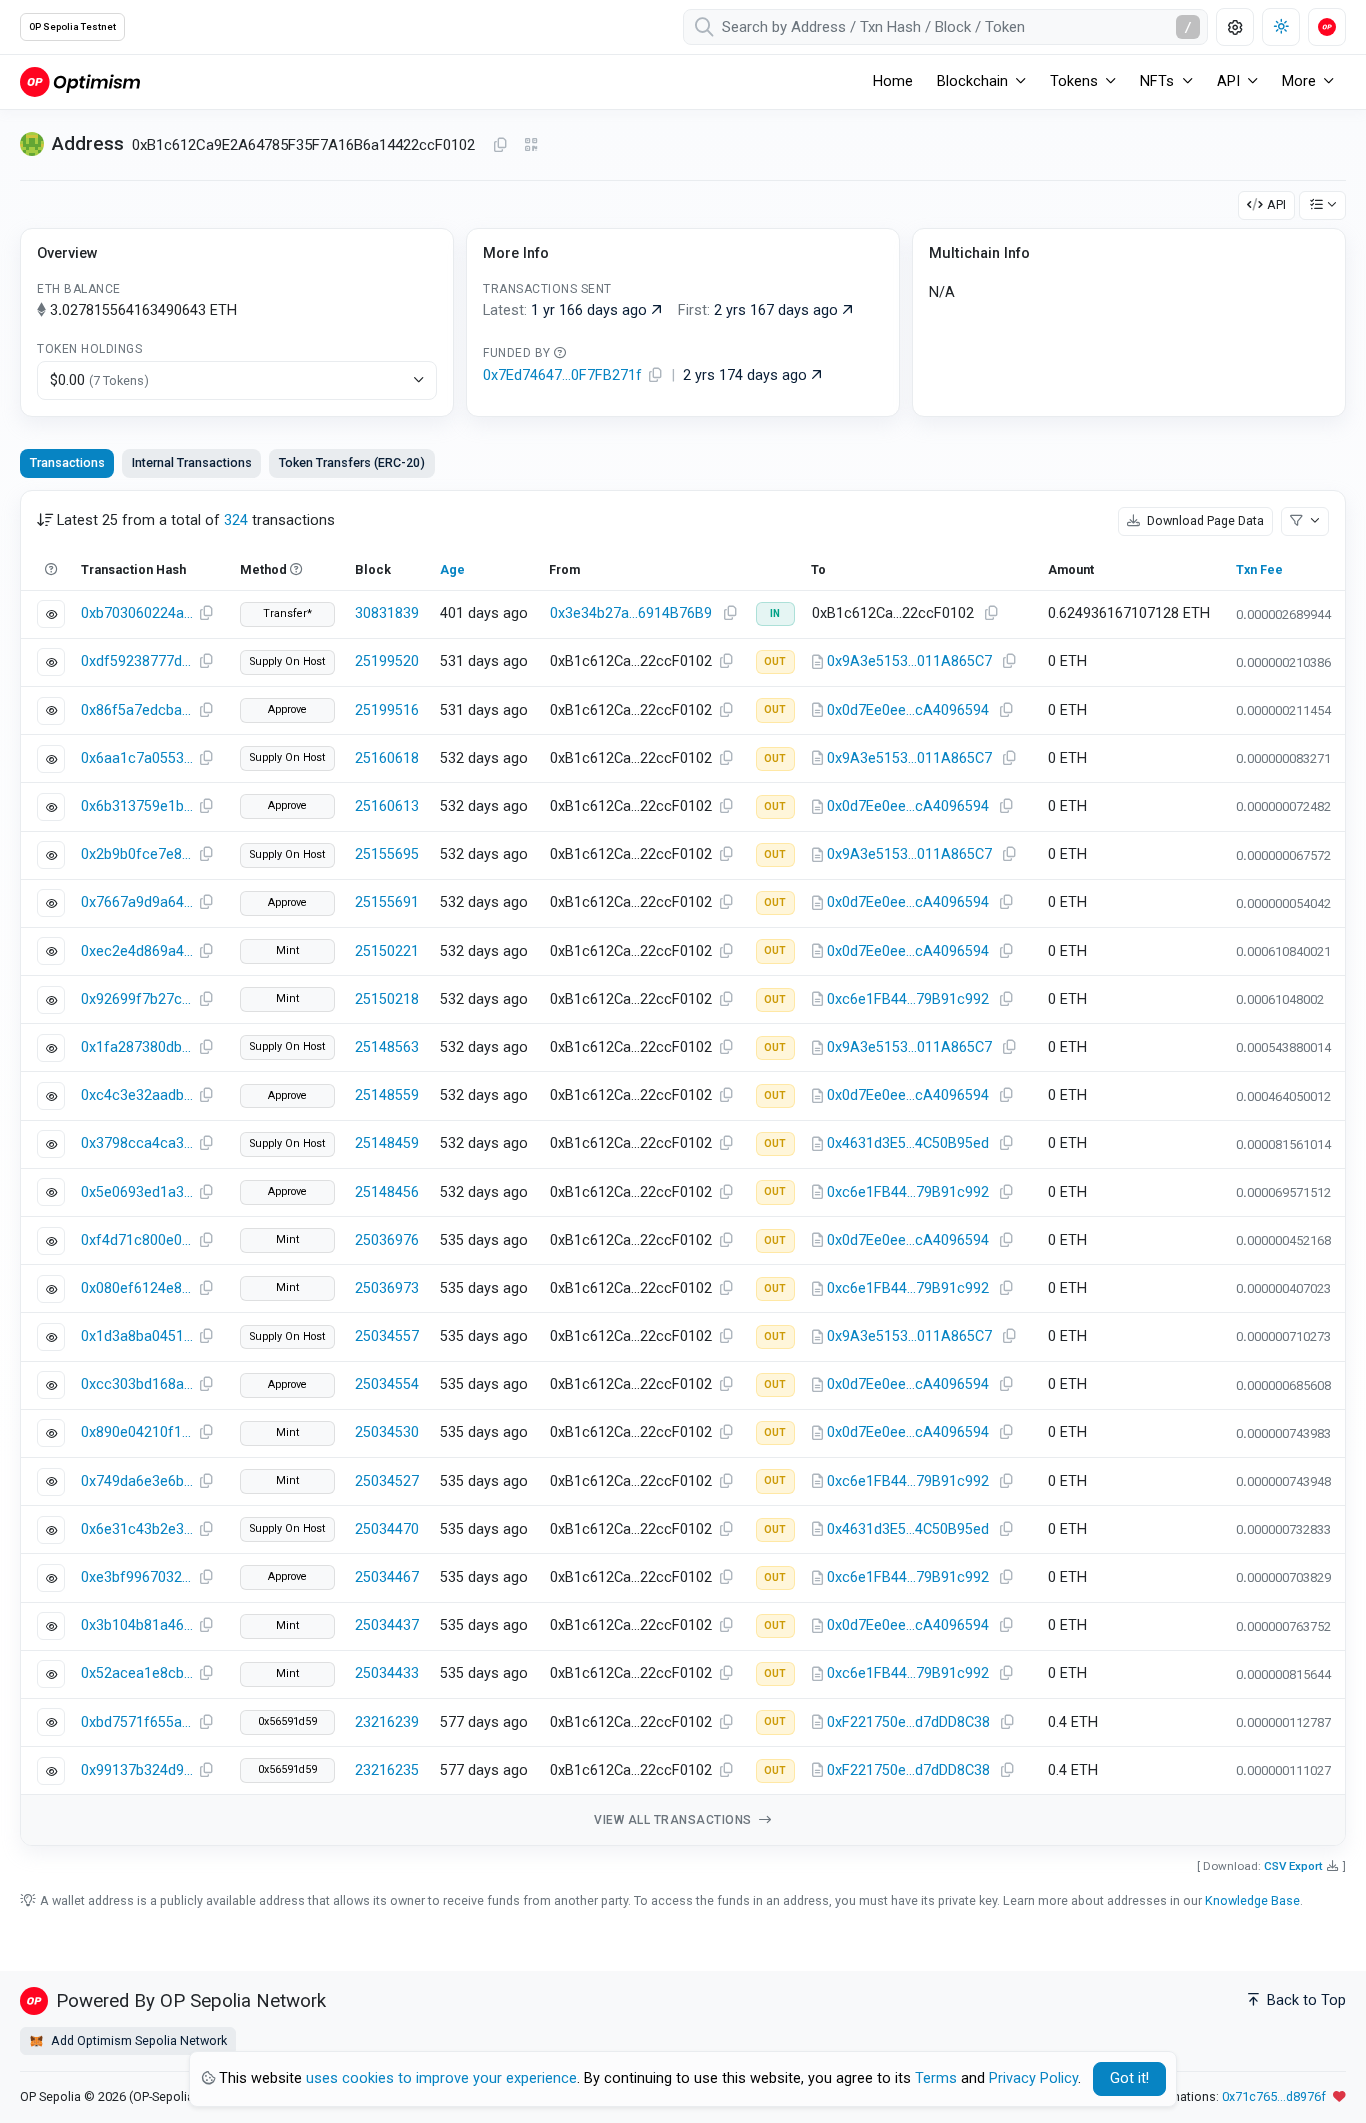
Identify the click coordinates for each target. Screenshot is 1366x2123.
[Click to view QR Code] (531, 145)
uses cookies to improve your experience (441, 2078)
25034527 (387, 1481)
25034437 (387, 1625)
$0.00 (99, 380)
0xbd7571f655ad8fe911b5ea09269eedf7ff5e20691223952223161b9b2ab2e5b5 (137, 1722)
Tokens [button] (1074, 81)
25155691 (387, 902)
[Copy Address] (500, 146)
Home (893, 81)
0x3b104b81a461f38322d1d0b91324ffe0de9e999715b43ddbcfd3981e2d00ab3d (137, 1625)
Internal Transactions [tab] (192, 462)
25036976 (387, 1240)
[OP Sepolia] (80, 81)
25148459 (387, 1143)
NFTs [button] (1157, 81)
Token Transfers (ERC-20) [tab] (352, 462)
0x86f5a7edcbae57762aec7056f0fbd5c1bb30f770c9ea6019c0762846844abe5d (137, 710)
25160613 (387, 806)
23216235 (387, 1770)
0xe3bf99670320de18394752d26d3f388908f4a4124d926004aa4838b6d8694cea (137, 1577)
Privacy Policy (1033, 2078)
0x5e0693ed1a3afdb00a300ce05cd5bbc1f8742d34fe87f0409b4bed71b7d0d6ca (137, 1192)
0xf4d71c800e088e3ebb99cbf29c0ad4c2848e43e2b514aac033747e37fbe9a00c (137, 1240)
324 (236, 520)
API (1276, 204)
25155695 (387, 854)
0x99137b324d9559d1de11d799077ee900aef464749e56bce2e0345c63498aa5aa (137, 1770)
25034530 (387, 1432)
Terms (936, 2078)
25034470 (387, 1529)
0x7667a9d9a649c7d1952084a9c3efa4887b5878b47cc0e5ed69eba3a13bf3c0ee (137, 902)
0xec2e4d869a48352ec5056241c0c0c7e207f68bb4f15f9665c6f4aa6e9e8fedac (137, 951)
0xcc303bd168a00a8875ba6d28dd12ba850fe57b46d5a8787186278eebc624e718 (137, 1384)
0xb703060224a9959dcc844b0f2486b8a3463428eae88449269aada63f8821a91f (137, 613)
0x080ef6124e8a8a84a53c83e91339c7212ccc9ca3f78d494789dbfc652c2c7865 (137, 1288)
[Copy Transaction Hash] (206, 614)
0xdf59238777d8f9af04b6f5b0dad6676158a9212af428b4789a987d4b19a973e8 (137, 661)
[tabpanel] (683, 1168)
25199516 (387, 710)
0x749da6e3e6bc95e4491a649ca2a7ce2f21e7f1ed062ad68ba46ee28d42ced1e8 (137, 1481)
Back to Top (1304, 2000)
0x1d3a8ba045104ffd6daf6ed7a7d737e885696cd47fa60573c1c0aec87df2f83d (137, 1336)
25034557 (387, 1336)
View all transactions (674, 1820)
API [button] (1228, 81)
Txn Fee (1259, 569)
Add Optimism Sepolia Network (137, 2040)
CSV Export (1293, 1866)
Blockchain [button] (972, 81)
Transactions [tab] (67, 462)
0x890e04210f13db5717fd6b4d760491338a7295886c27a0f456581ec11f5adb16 (137, 1432)
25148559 (387, 1095)
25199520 (387, 661)
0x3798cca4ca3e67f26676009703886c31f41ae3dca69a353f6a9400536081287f (137, 1143)
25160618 (387, 758)
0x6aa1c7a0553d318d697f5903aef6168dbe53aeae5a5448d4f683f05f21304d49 (137, 758)
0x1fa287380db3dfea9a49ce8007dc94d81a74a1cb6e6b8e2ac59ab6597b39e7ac (137, 1047)
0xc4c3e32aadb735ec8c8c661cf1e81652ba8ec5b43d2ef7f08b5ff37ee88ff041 (137, 1095)
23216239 (387, 1722)
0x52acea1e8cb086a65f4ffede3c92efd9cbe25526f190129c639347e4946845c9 (137, 1673)
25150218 (387, 999)
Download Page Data (1204, 520)
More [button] (1299, 81)
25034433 (387, 1673)
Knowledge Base (1252, 1900)
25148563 (387, 1047)
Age (452, 569)
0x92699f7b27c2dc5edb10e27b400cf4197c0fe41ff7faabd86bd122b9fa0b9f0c (137, 999)
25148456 (387, 1192)
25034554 (387, 1384)
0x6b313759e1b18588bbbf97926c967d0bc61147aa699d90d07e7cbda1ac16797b (137, 806)
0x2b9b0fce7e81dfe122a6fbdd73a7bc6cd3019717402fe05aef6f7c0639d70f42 (137, 854)
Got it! (1129, 2078)
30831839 (387, 613)
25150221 (387, 951)
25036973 (387, 1288)
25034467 (387, 1577)
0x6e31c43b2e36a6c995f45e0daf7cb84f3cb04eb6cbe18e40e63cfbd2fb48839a (137, 1529)
